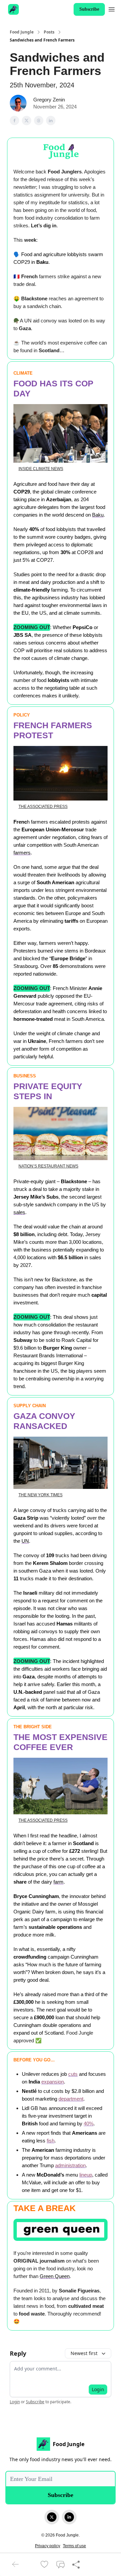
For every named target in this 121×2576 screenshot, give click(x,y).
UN (25, 1541)
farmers (22, 853)
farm (58, 1882)
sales (19, 1212)
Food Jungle (22, 32)
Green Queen (55, 2276)
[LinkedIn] (69, 2517)
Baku (98, 515)
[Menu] (112, 8)
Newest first (84, 2353)
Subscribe (89, 9)
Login (98, 2389)
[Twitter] (52, 2517)
